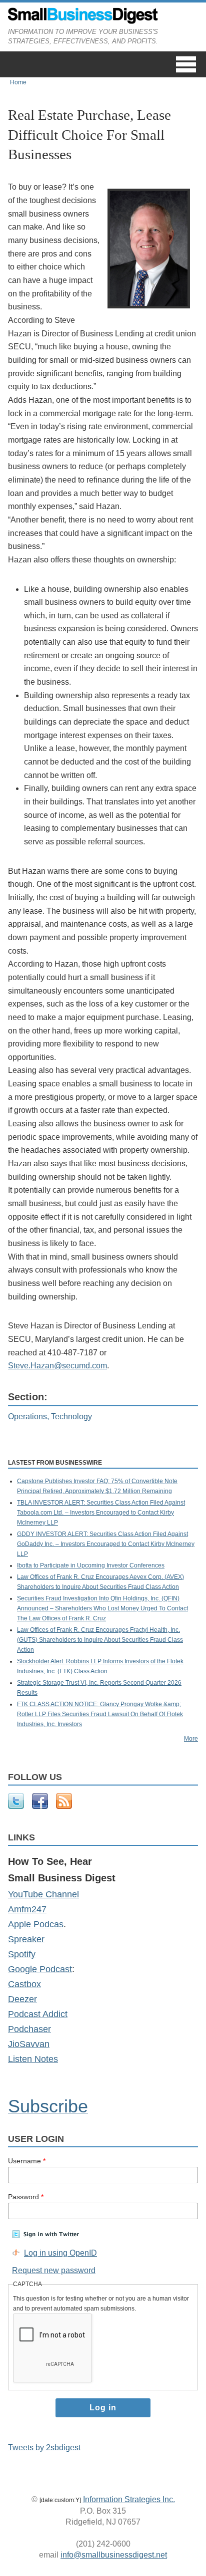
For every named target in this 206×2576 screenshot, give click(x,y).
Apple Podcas (36, 1924)
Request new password (54, 2270)
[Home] (83, 21)
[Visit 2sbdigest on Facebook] (40, 1807)
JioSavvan (29, 2044)
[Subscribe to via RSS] (64, 1807)
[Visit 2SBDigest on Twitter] (16, 1807)
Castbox (24, 1984)
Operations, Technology (50, 1417)
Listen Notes (33, 2059)
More (191, 1739)
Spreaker (26, 1939)
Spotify (22, 1954)
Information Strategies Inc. (129, 2499)
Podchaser (29, 2029)
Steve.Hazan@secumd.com (57, 1366)
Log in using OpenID (60, 2253)
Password (26, 2197)
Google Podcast (40, 1969)
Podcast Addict (38, 2014)
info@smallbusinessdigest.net (114, 2555)
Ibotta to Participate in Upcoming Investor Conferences (91, 1565)
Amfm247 (27, 1909)
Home (18, 82)
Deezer (22, 1999)
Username (27, 2161)
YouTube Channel (43, 1894)
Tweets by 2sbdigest (44, 2447)
